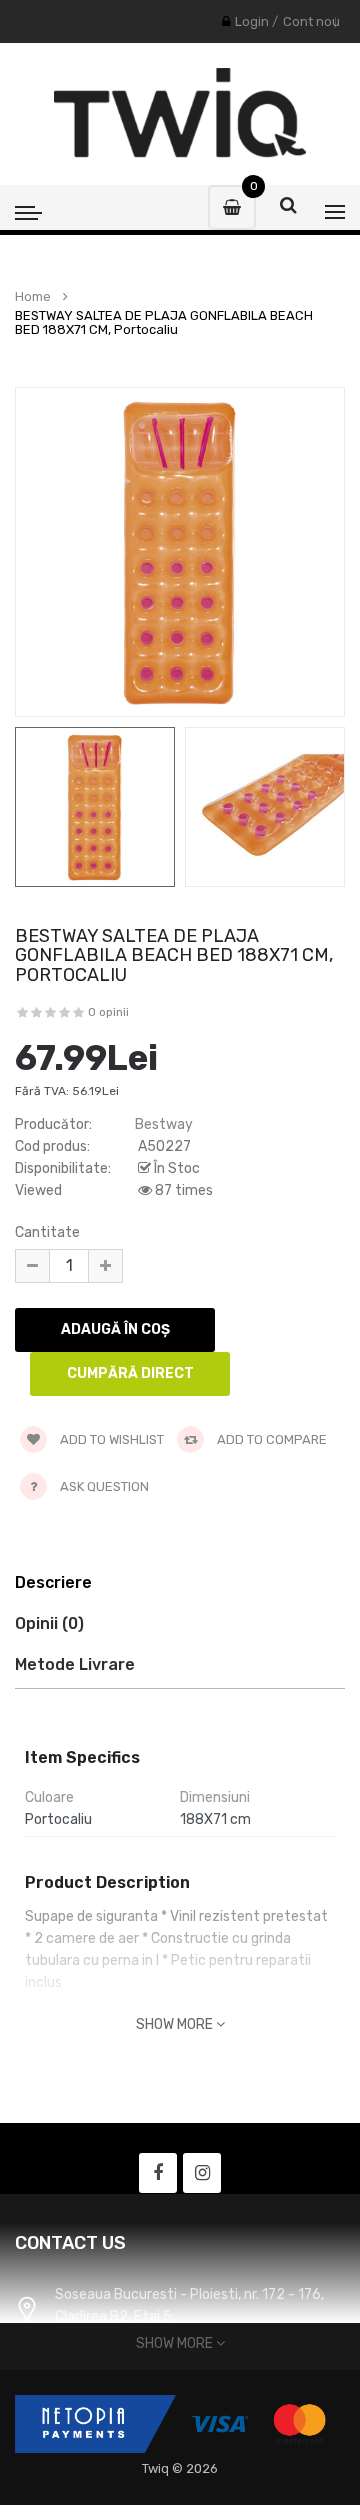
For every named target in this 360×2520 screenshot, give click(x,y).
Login (252, 21)
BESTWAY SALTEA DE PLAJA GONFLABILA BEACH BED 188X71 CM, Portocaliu (164, 323)
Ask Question (104, 1486)
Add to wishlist (110, 1439)
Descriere (53, 1582)
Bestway (164, 1124)
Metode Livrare (75, 1664)
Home (33, 297)
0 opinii (108, 1012)
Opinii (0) (49, 1623)
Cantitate (47, 1232)
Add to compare (270, 1439)
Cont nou (311, 21)
